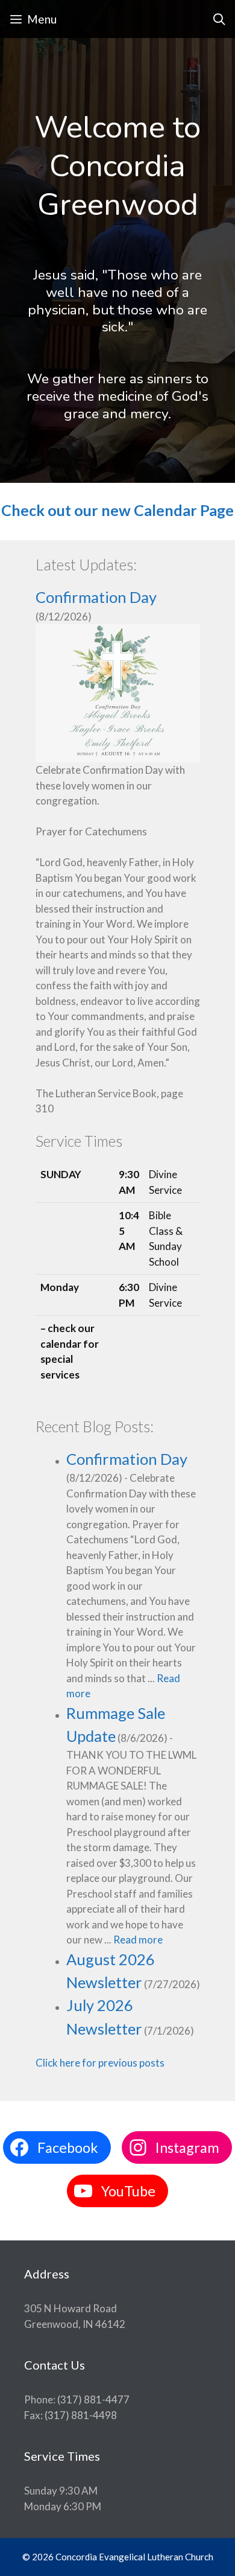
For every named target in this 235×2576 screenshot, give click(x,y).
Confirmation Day (96, 597)
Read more (138, 1940)
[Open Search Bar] (219, 19)
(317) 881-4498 (81, 2415)
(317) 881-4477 (93, 2399)
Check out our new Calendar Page (117, 510)
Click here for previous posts (101, 2063)
